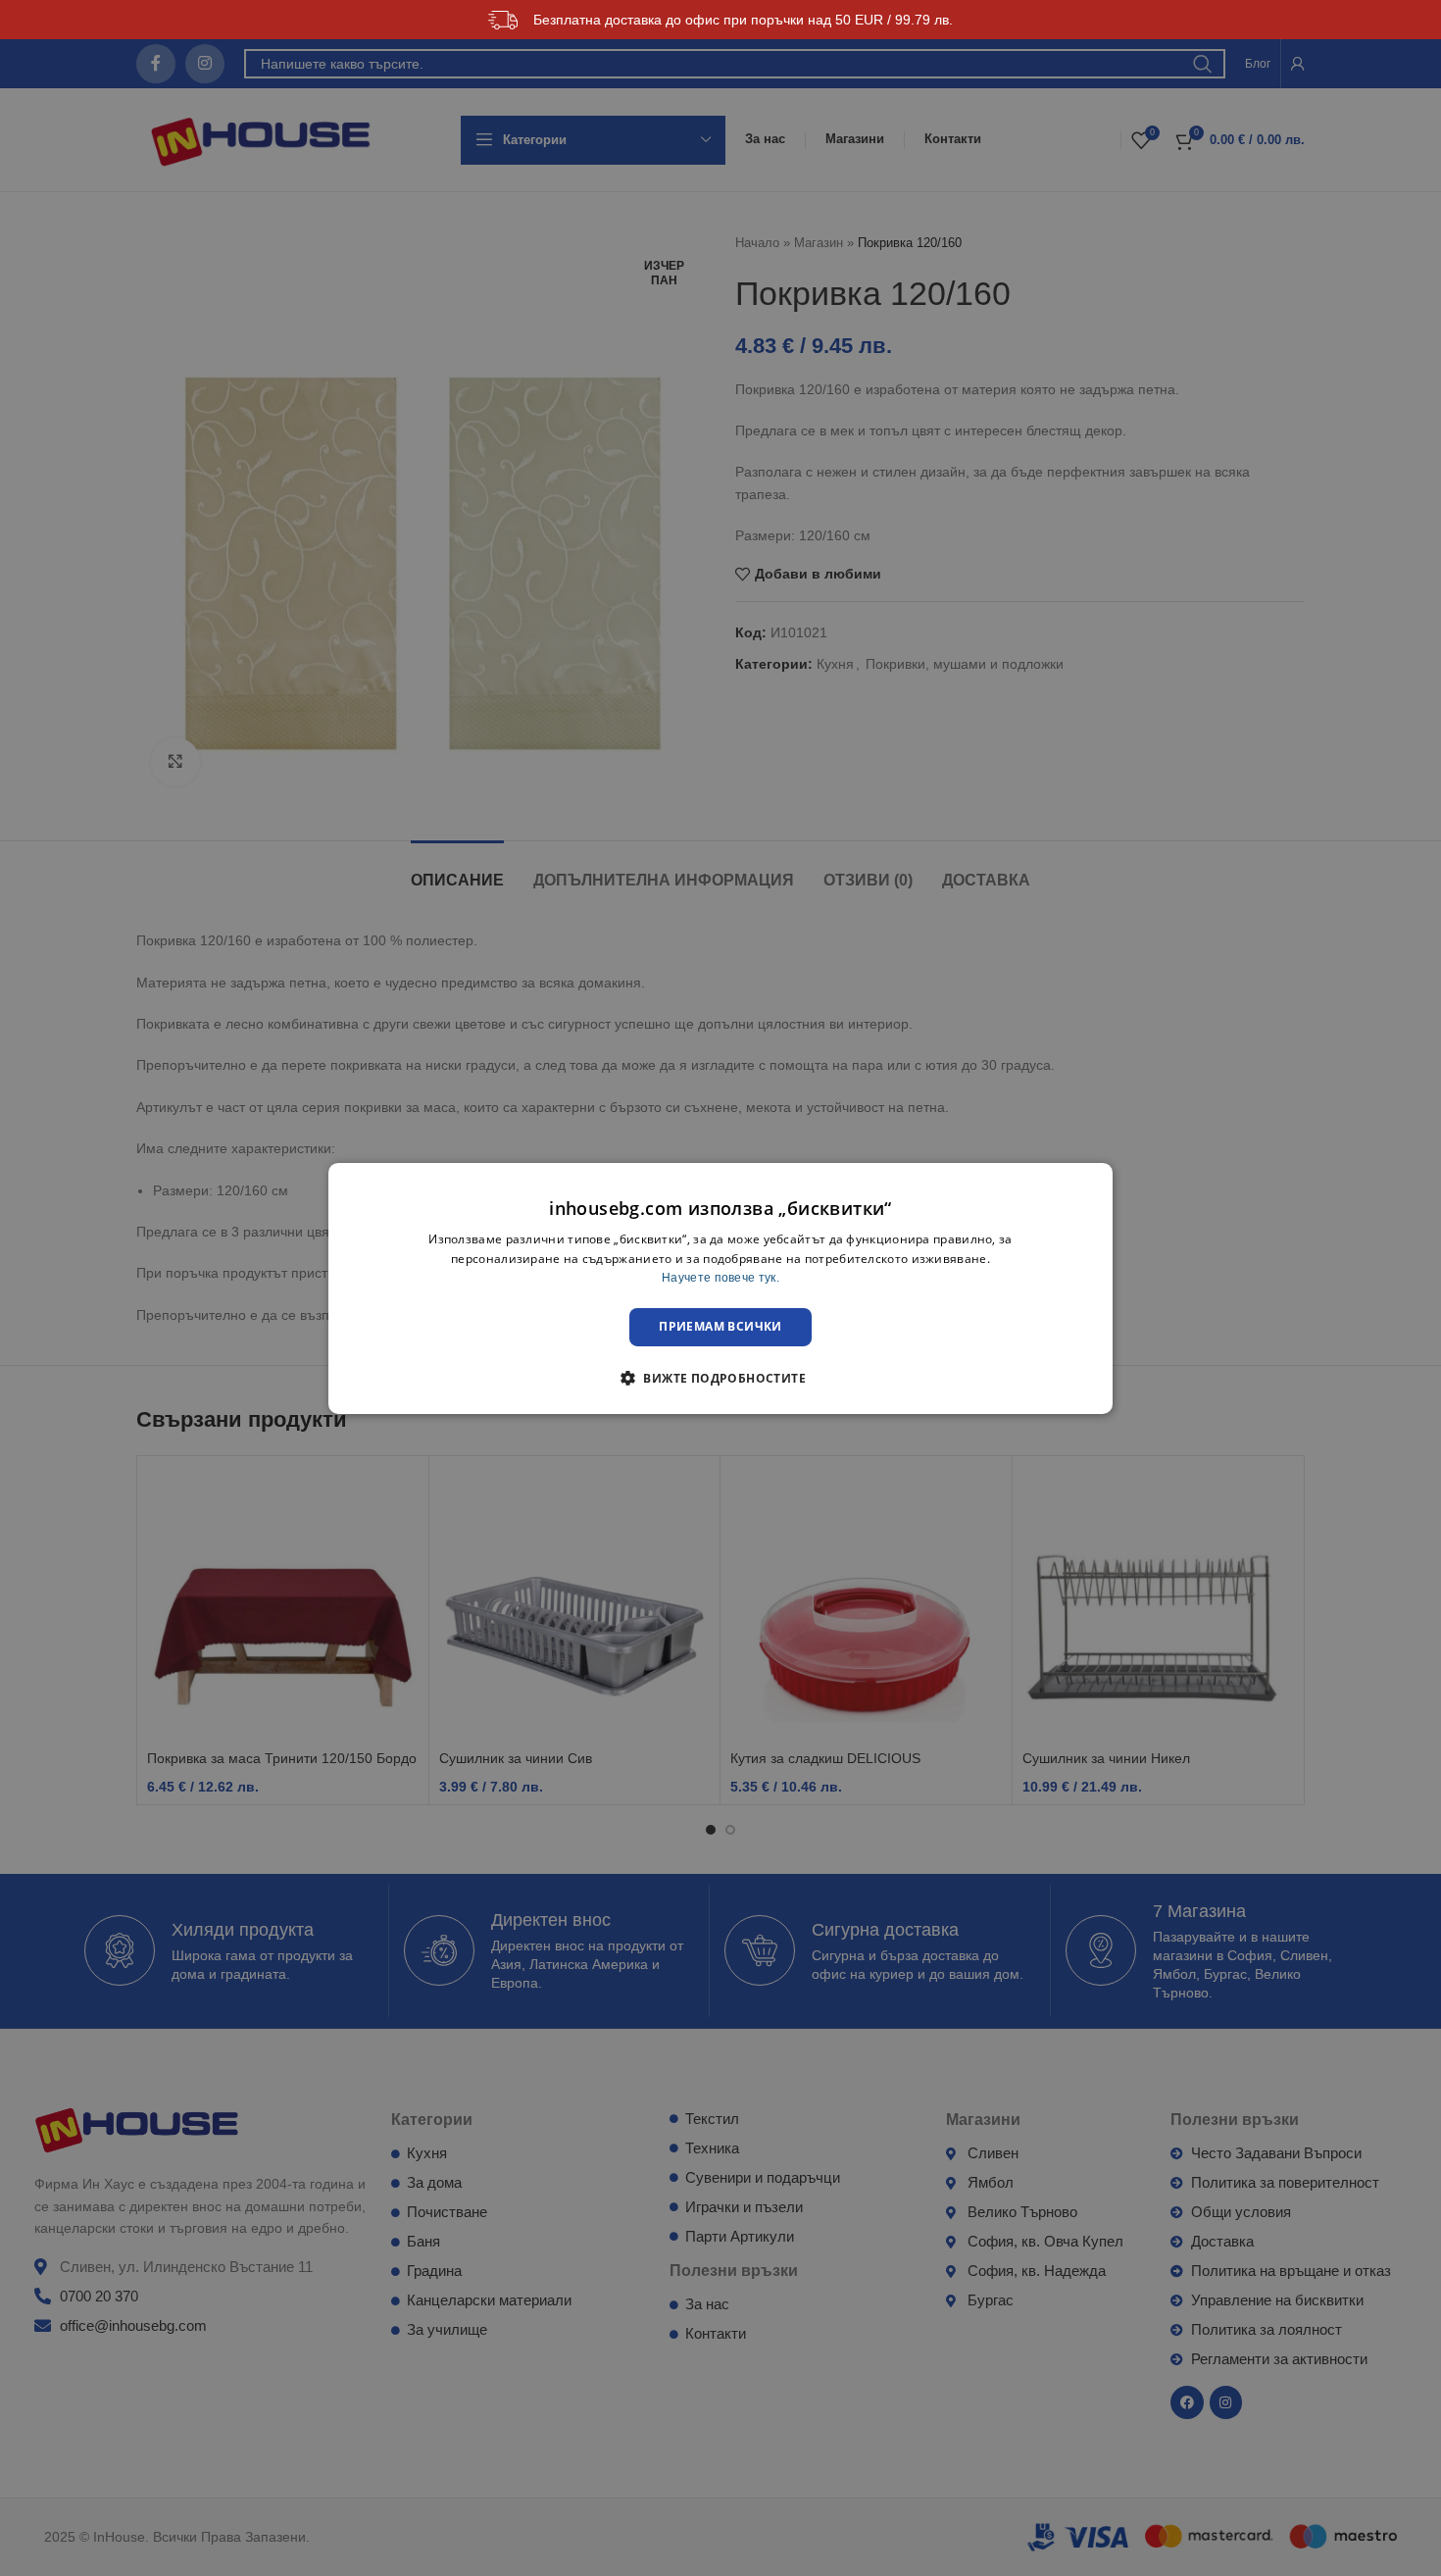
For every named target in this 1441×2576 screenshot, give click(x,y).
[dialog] (720, 1288)
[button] (720, 1378)
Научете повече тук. (720, 1278)
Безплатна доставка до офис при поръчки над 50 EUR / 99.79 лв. (743, 20)
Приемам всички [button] (720, 1326)
